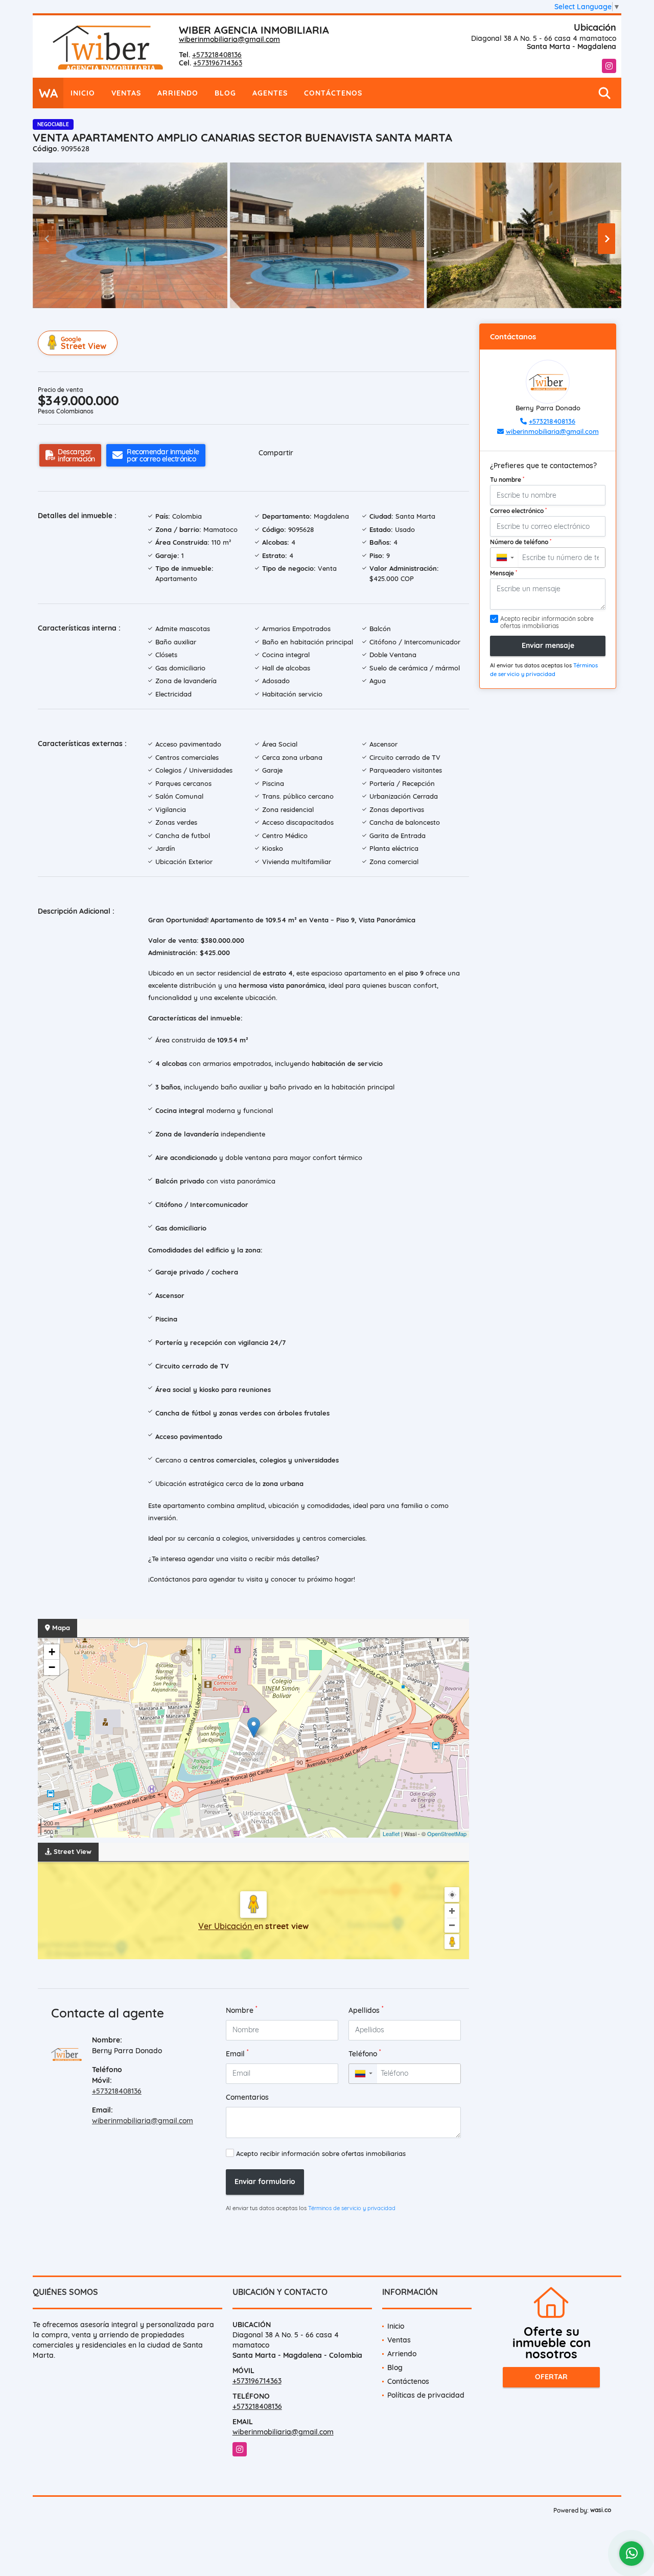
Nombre (242, 2010)
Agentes (270, 93)
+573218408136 (217, 55)
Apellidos (366, 2010)
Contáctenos (333, 93)
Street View (84, 343)
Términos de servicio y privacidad (352, 2208)
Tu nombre (507, 479)
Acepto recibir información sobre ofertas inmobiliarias (321, 2153)
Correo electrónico (518, 510)
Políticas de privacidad (426, 2395)
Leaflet (391, 1834)
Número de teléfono (521, 542)
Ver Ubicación (226, 1926)
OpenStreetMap (447, 1834)
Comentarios (247, 2097)
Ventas (126, 93)
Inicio (83, 93)
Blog (225, 93)
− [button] (52, 1667)
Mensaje (504, 573)
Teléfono (365, 2053)
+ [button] (52, 1652)
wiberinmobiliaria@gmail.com (229, 39)
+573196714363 (218, 63)
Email (237, 2053)
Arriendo (178, 93)
